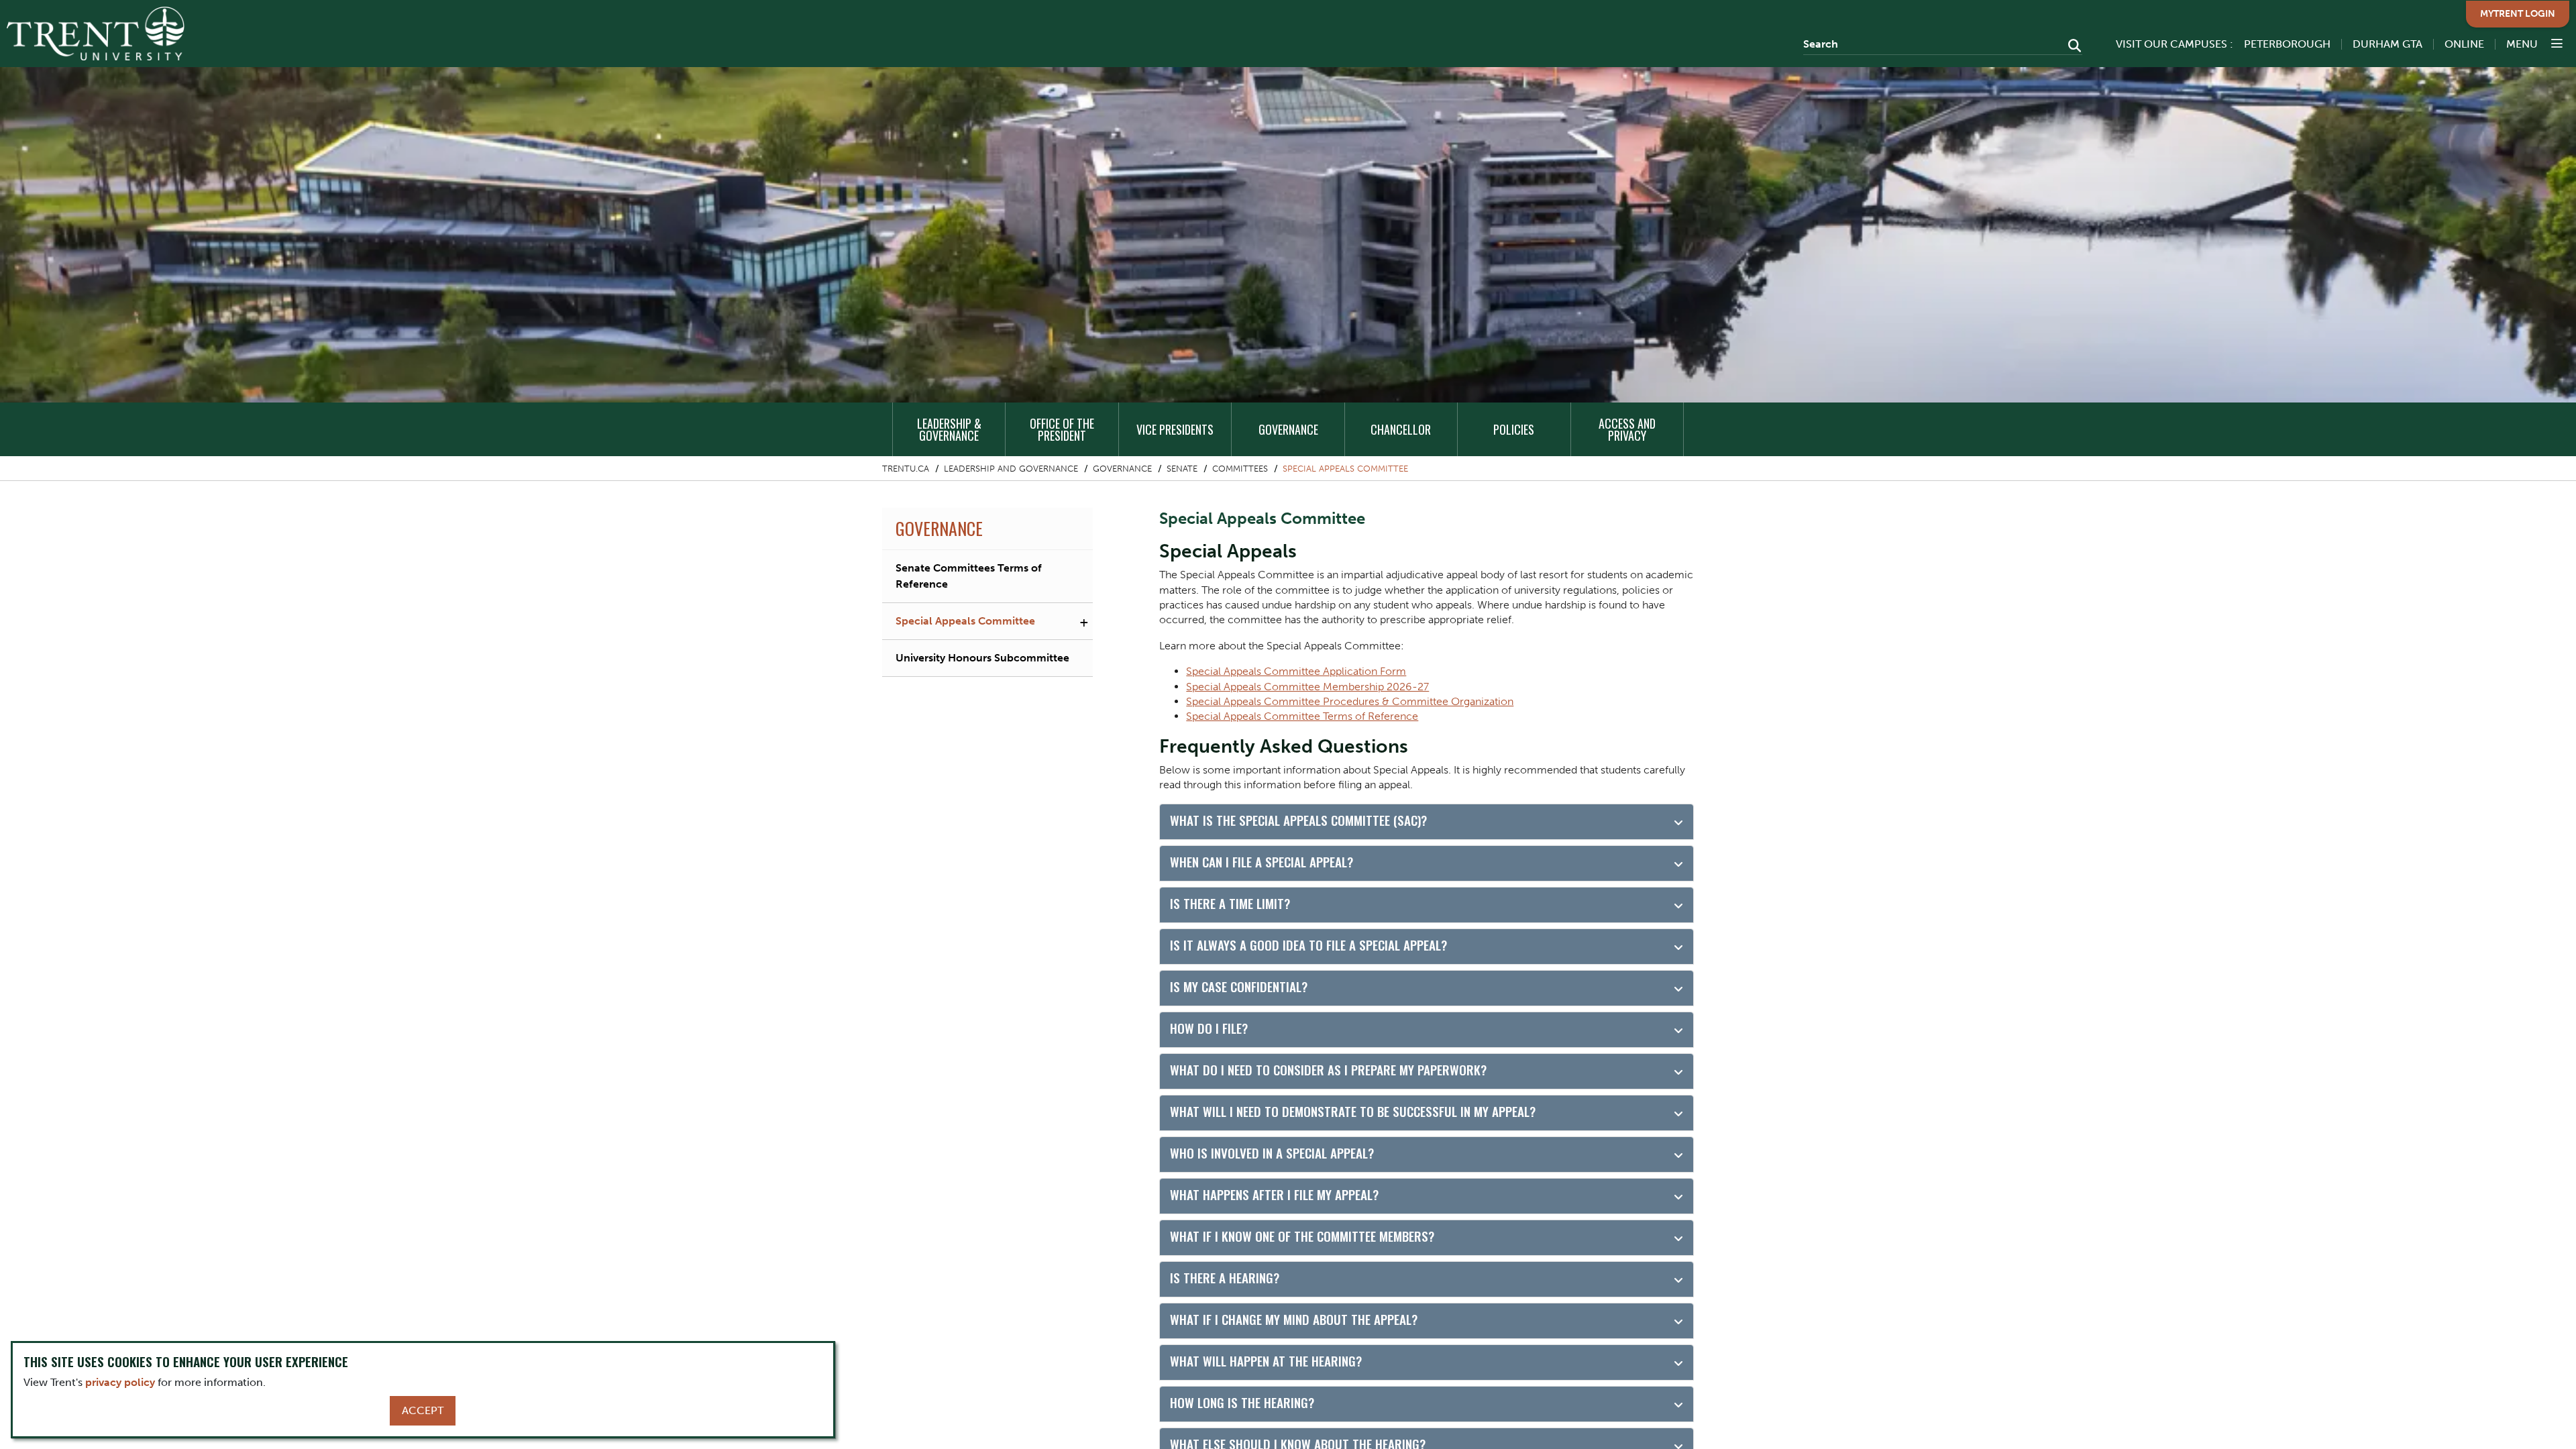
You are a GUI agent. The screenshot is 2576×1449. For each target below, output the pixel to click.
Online (2464, 44)
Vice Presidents (1175, 429)
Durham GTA (2387, 44)
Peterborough (2287, 44)
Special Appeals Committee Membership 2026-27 (1307, 687)
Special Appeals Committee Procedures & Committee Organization (1350, 701)
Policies (1514, 429)
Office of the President (1062, 429)
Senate (1182, 469)
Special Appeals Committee (1345, 469)
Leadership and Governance (1011, 469)
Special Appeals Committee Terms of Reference (1302, 716)
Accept (423, 1410)
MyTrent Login (2518, 14)
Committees (1240, 469)
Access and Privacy (1627, 429)
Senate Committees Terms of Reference (969, 576)
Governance (1288, 429)
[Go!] (2071, 47)
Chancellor (1401, 429)
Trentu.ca (906, 469)
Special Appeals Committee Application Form (1296, 671)
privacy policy (120, 1382)
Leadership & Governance (949, 429)
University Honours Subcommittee (982, 658)
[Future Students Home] (96, 34)
